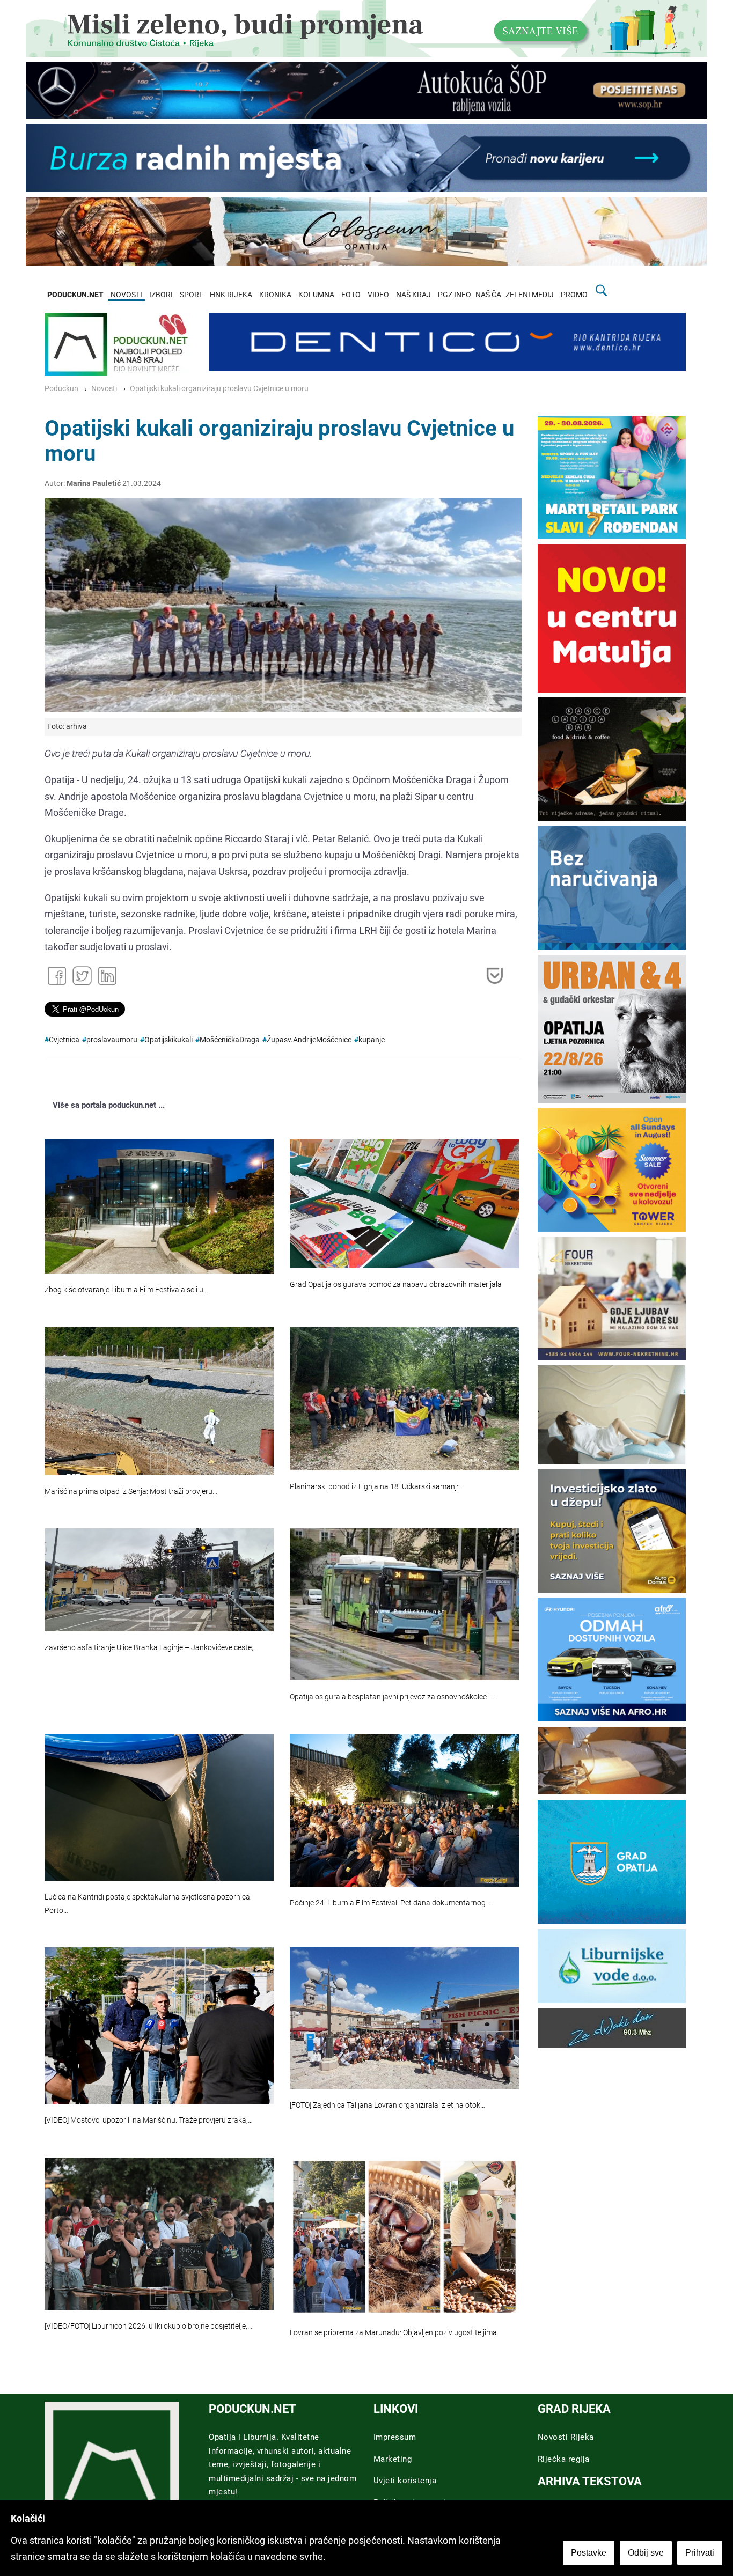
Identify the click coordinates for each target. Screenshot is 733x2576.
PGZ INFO (455, 295)
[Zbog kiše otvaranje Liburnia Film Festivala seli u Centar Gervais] (159, 1207)
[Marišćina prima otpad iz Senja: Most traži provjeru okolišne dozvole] (159, 1401)
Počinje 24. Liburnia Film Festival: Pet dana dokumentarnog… (390, 1903)
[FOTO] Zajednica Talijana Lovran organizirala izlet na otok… (387, 2105)
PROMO (574, 295)
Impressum (395, 2437)
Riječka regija (564, 2459)
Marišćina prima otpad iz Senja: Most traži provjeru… (131, 1492)
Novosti (104, 389)
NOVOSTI (126, 295)
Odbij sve (646, 2553)
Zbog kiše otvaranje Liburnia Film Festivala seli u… (126, 1290)
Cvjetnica (64, 1040)
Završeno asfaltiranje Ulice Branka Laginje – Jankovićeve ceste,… (151, 1648)
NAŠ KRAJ (413, 295)
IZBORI (161, 295)
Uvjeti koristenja (405, 2481)
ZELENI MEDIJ (530, 295)
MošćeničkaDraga (230, 1040)
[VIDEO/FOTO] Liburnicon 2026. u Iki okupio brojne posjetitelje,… (148, 2326)
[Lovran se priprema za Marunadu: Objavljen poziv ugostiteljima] (404, 2237)
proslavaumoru (112, 1040)
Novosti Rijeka (566, 2437)
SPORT (191, 295)
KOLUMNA (316, 295)
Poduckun (61, 389)
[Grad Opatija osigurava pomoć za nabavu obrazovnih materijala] (404, 1204)
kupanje (372, 1040)
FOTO (351, 295)
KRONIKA (275, 295)
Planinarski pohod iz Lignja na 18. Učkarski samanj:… (376, 1487)
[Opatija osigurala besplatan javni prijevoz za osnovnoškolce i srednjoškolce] (404, 1604)
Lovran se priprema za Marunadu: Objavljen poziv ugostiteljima (393, 2333)
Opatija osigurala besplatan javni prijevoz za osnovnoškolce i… (392, 1697)
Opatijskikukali (168, 1040)
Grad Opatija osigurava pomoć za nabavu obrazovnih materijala (396, 1285)
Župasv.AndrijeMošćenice (309, 1040)
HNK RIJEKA (231, 295)
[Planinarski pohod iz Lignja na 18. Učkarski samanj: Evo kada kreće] (404, 1399)
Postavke (589, 2553)
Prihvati (700, 2553)
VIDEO (378, 295)
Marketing (393, 2459)
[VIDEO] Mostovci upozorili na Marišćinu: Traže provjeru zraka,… (149, 2120)
